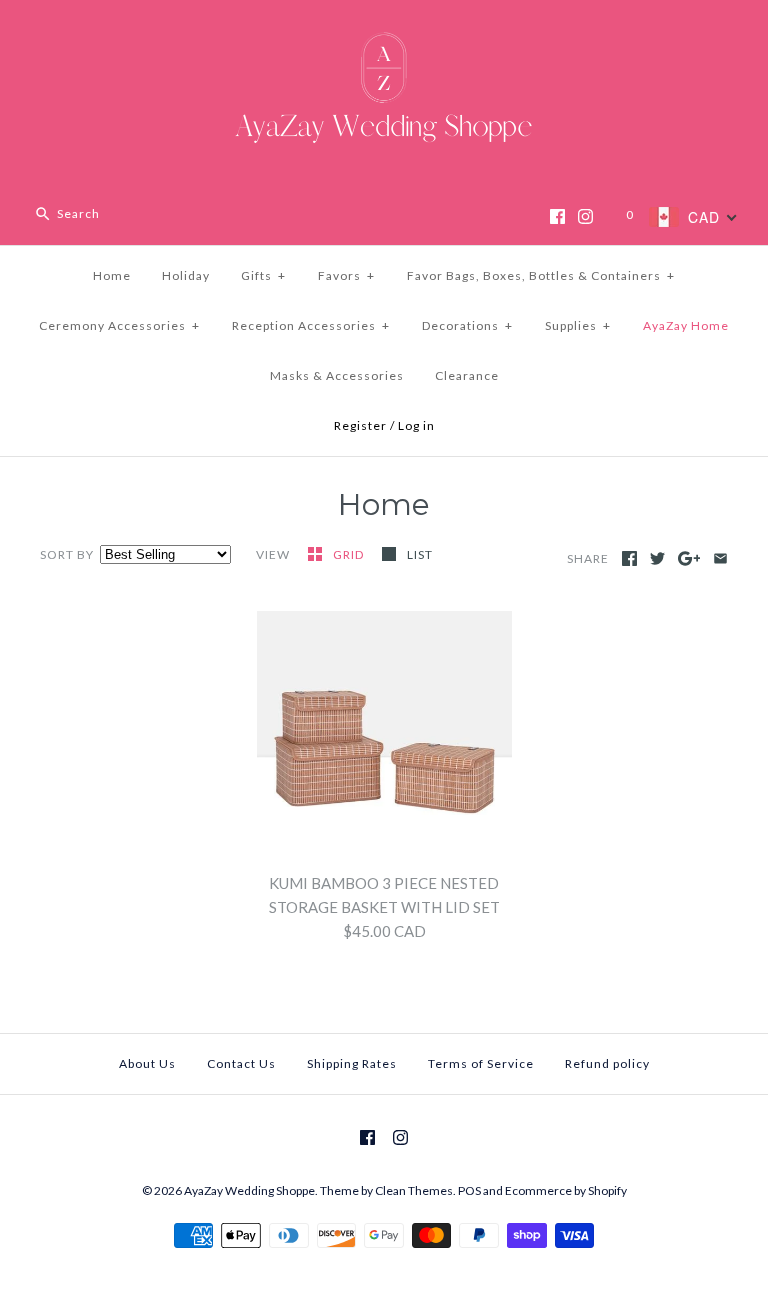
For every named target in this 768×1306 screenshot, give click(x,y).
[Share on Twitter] (657, 558)
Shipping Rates (352, 1063)
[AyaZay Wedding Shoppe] (384, 32)
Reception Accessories (311, 325)
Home (112, 275)
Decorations (467, 325)
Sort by (67, 554)
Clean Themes (414, 1190)
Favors (346, 275)
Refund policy (607, 1063)
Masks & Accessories (337, 375)
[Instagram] (585, 216)
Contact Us (241, 1063)
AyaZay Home (686, 325)
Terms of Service (481, 1063)
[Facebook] (557, 216)
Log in (416, 425)
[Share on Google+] (689, 558)
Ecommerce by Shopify (566, 1190)
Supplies (578, 325)
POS (469, 1190)
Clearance (467, 375)
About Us (147, 1063)
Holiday (186, 275)
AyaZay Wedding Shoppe (249, 1190)
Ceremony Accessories (119, 325)
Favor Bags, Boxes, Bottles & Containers (541, 275)
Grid (350, 554)
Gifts (263, 275)
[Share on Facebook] (629, 558)
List (420, 554)
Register (360, 425)
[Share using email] (720, 558)
